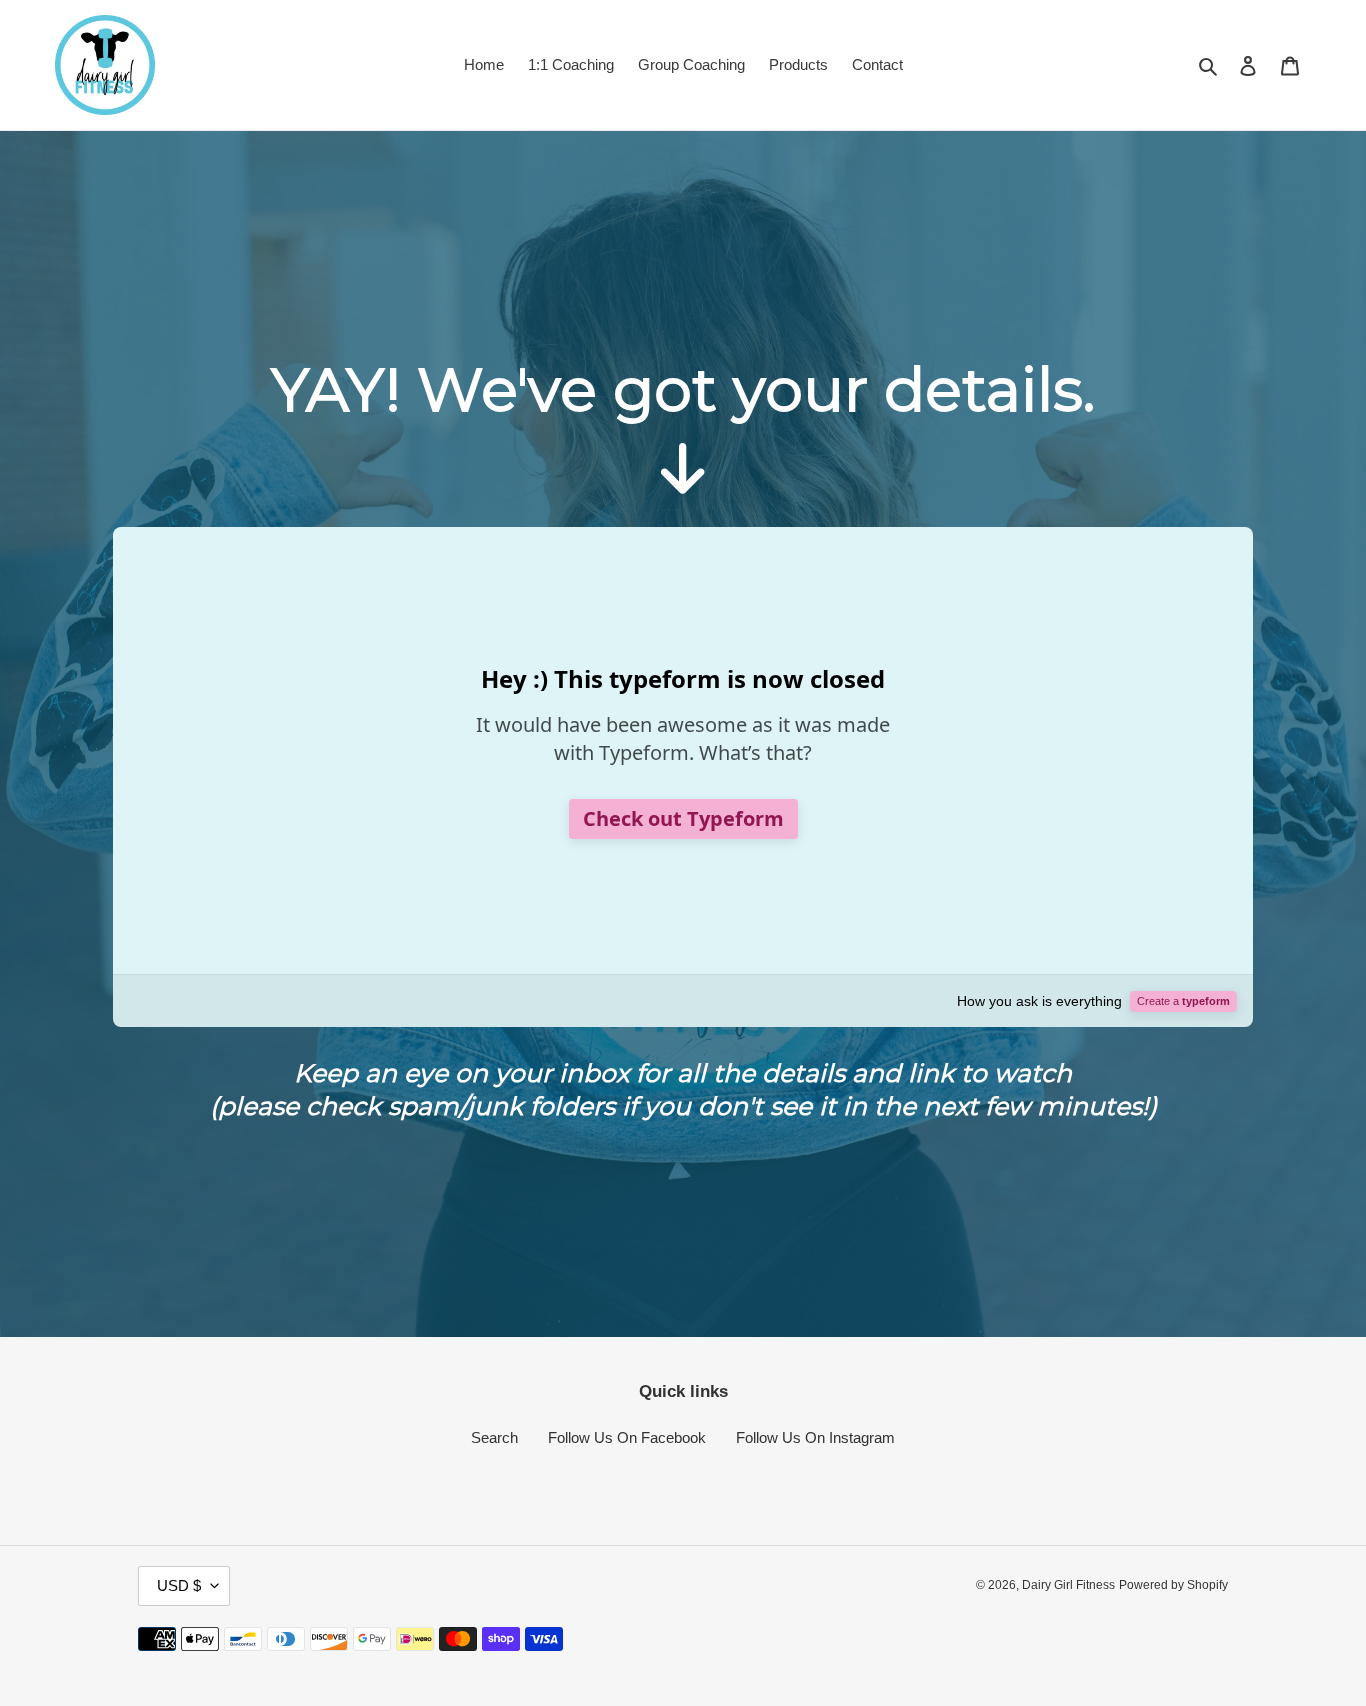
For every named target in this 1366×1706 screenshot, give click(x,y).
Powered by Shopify (1173, 1585)
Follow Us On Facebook (627, 1437)
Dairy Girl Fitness (1068, 1585)
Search (494, 1437)
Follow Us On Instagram (815, 1437)
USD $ (179, 1585)
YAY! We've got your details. (683, 389)
